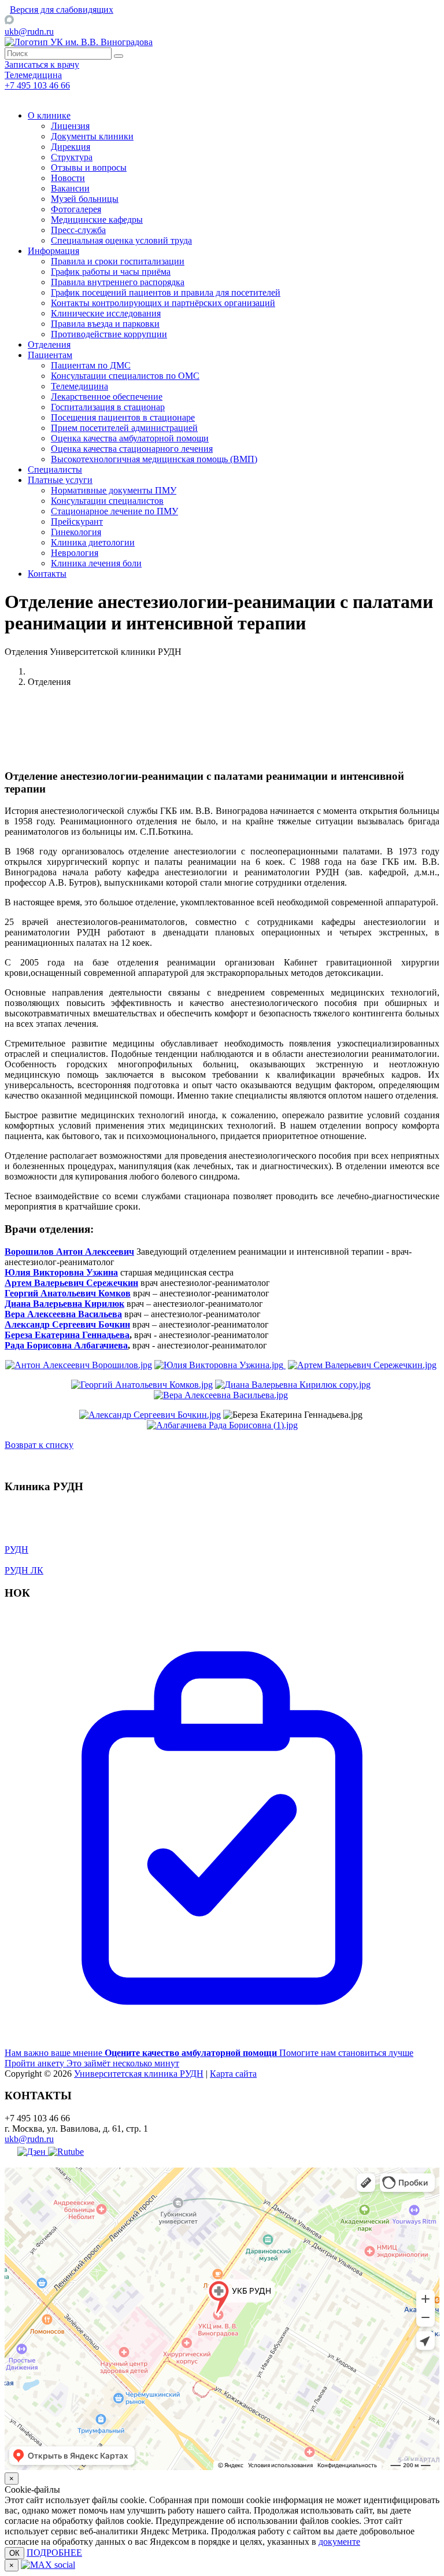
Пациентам (50, 355)
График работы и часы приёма (111, 272)
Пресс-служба (78, 230)
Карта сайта (233, 2074)
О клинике (49, 115)
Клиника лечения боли (96, 563)
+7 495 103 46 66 (37, 85)
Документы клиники (92, 136)
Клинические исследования (106, 313)
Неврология (75, 553)
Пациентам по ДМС (91, 365)
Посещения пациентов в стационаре (123, 417)
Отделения (49, 344)
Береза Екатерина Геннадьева (67, 1335)
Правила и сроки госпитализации (118, 261)
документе (339, 2542)
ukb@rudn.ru (29, 32)
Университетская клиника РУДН (139, 2074)
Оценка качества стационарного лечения (132, 449)
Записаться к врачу (42, 65)
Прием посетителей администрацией (124, 428)
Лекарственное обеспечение (107, 397)
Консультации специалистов (107, 501)
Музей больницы (85, 199)
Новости (68, 178)
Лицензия (70, 126)
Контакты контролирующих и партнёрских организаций (163, 303)
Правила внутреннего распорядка (118, 282)
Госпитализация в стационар (108, 407)
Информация (53, 251)
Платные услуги (60, 480)
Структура (72, 157)
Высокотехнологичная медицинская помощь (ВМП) (154, 459)
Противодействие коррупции (109, 334)
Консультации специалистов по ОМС (125, 376)
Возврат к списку (39, 1445)
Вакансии (70, 188)
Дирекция (71, 147)
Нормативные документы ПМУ (114, 490)
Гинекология (76, 532)
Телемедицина (79, 386)
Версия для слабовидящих (62, 10)
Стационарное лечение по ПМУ (114, 511)
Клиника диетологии (93, 542)
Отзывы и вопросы (89, 167)
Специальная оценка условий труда (121, 240)
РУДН (16, 1549)
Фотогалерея (76, 209)
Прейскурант (77, 522)
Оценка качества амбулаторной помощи (130, 438)
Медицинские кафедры (97, 220)
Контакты (47, 574)
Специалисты (55, 469)
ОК (14, 2553)
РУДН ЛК (24, 1570)
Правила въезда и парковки (105, 324)
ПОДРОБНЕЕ (54, 2553)
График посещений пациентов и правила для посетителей (166, 292)
